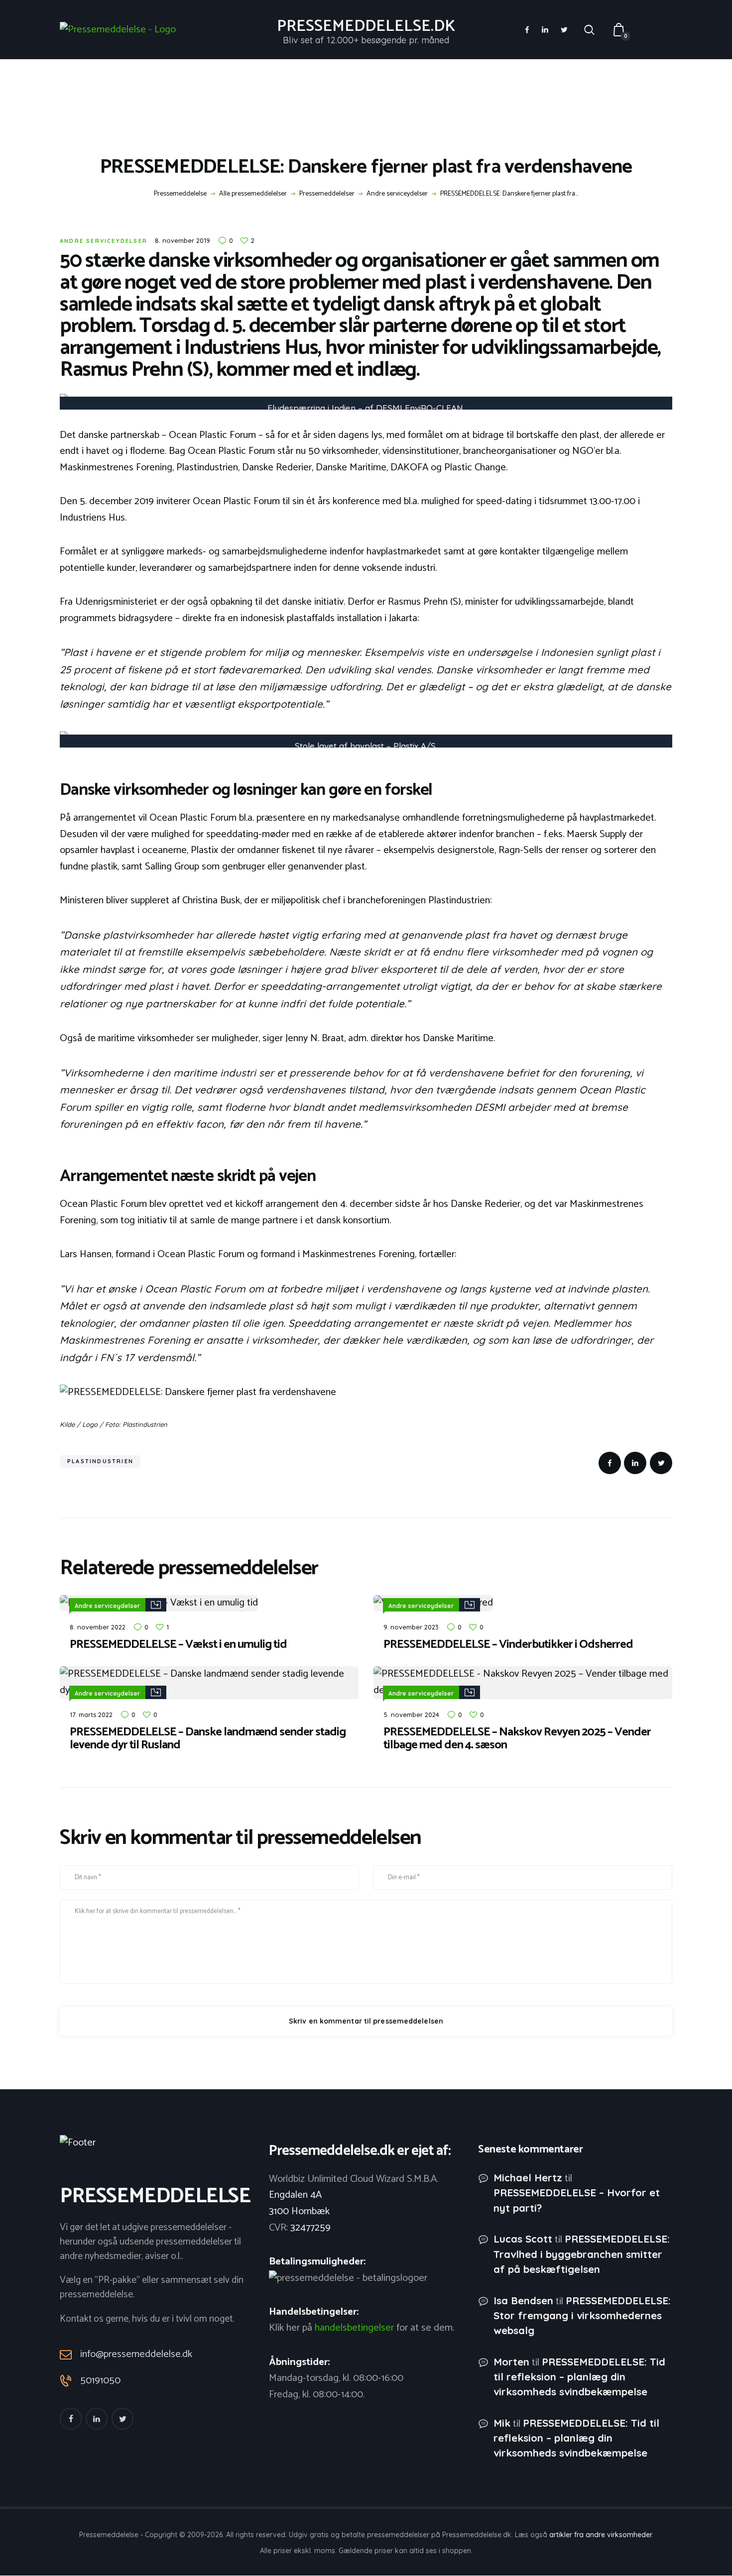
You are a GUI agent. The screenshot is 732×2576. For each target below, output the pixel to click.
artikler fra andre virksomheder (600, 2535)
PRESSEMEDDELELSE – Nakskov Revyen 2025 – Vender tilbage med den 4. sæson (517, 1739)
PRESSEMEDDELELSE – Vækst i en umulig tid (178, 1645)
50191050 (100, 2381)
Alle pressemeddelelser (253, 194)
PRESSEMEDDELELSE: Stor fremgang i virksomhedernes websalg (582, 2315)
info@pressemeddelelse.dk (136, 2354)
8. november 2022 (98, 1627)
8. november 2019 (183, 240)
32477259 (310, 2228)
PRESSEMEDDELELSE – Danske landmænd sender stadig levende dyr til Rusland (208, 1739)
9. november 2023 (411, 1627)
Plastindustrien (100, 1461)
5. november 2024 (411, 1715)
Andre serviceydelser (397, 194)
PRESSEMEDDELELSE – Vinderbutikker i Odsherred (508, 1645)
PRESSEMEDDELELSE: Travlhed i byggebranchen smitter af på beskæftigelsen (582, 2254)
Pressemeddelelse (180, 194)
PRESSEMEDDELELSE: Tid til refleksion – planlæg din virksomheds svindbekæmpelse (579, 2377)
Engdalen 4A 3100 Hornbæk (299, 2203)
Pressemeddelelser (327, 194)
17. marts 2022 (91, 1715)
